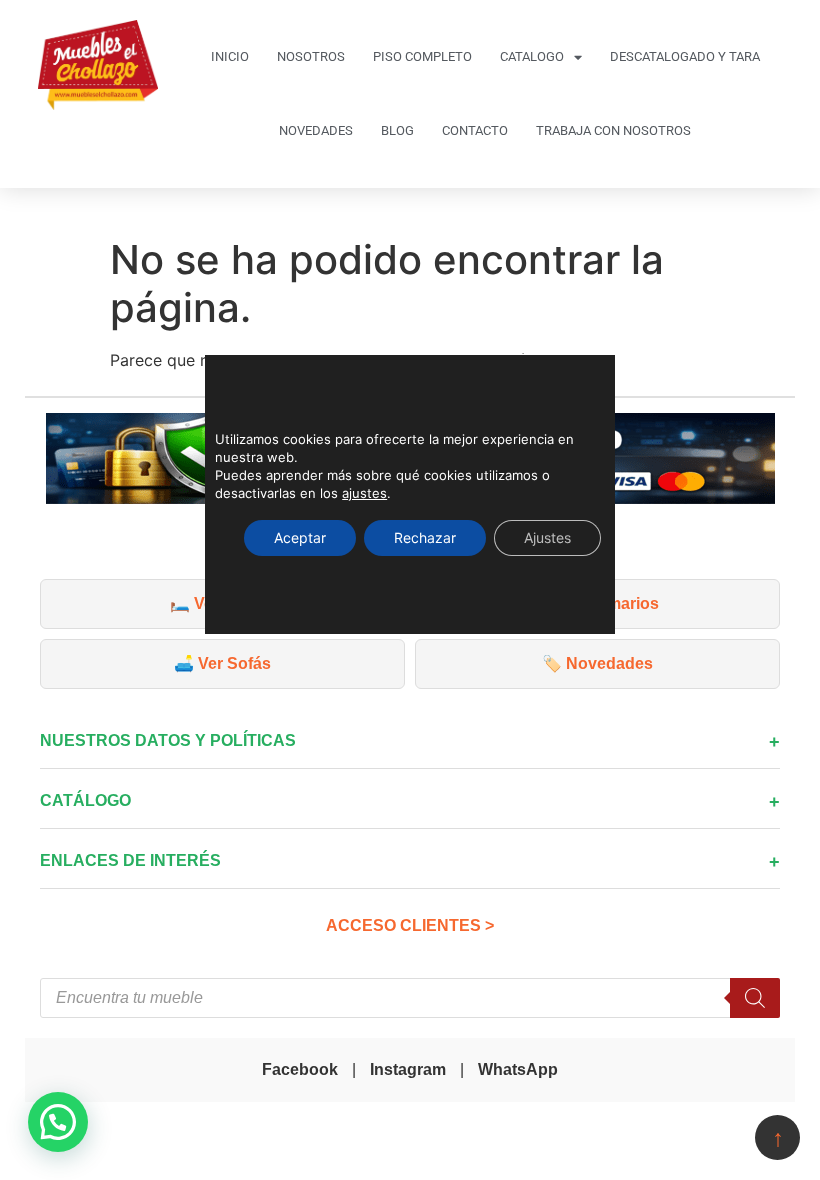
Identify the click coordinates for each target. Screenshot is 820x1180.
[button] (58, 1122)
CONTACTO (475, 130)
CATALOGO (532, 56)
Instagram (408, 1069)
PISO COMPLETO (422, 56)
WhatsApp (518, 1069)
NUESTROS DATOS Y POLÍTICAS (168, 740)
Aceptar (300, 537)
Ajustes (547, 537)
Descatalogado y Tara (685, 56)
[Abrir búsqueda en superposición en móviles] (410, 998)
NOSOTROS (311, 56)
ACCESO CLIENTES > (410, 925)
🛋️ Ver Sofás (222, 663)
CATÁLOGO (85, 800)
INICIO (230, 56)
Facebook (300, 1069)
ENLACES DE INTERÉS (130, 860)
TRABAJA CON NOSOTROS (613, 130)
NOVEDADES (316, 130)
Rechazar (425, 537)
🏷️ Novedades (597, 663)
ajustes (364, 493)
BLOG (397, 130)
